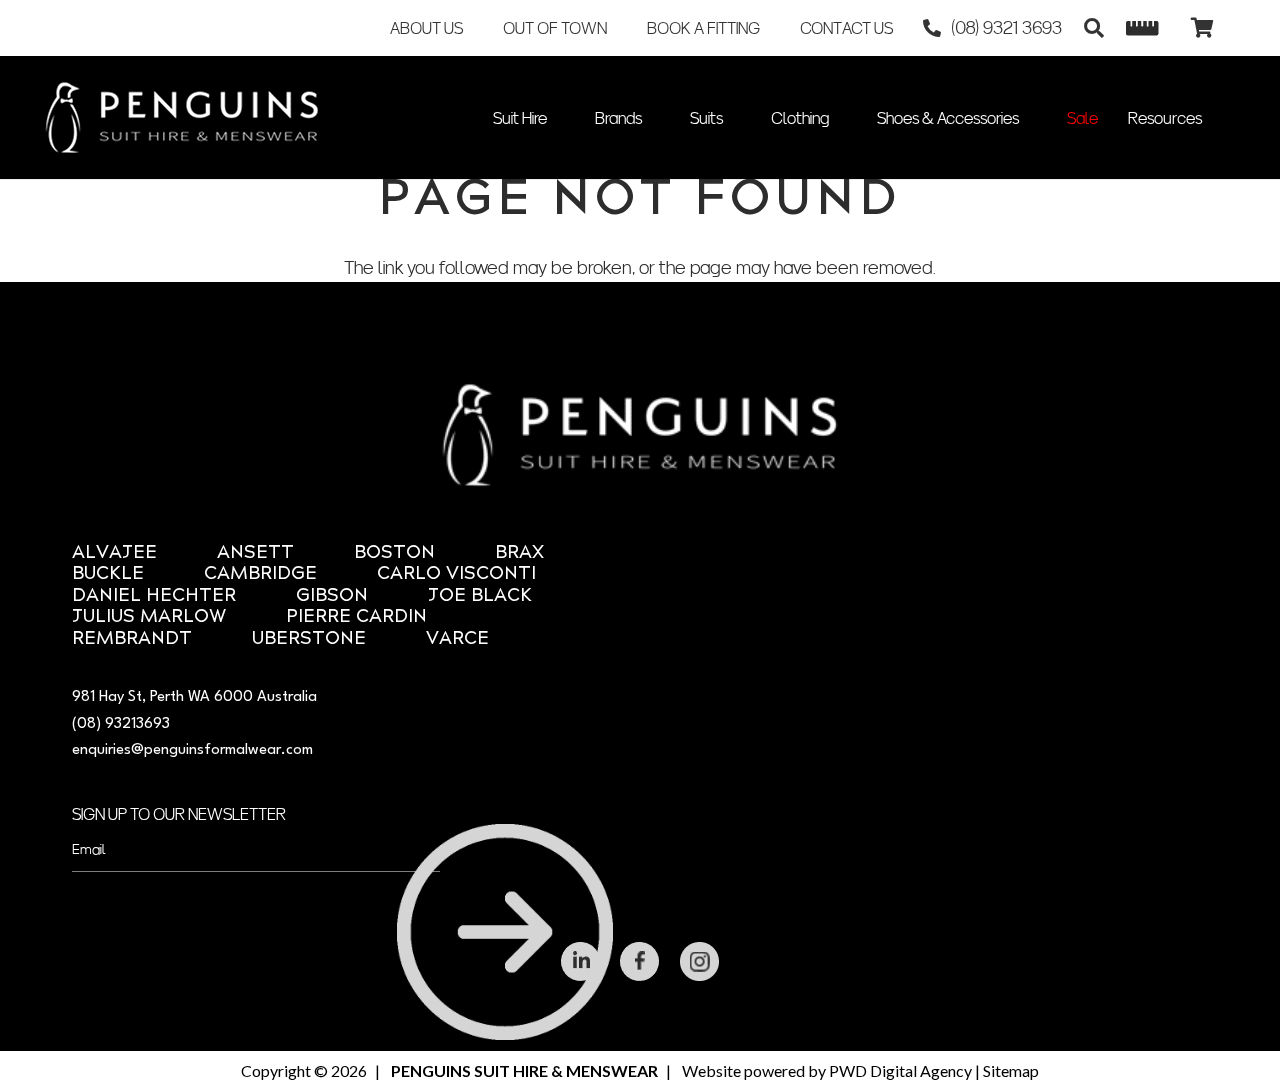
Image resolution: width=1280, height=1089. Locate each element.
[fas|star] (581, 962)
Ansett (255, 553)
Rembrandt (132, 639)
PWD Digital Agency (900, 1070)
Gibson (332, 596)
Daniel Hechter (154, 596)
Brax (519, 553)
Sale (1082, 118)
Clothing (800, 118)
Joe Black (480, 596)
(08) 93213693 (121, 724)
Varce (457, 639)
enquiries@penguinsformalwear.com (192, 750)
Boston (394, 553)
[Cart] (1202, 28)
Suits (706, 118)
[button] (1094, 28)
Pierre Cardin (356, 617)
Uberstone (309, 639)
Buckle (108, 574)
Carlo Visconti (456, 574)
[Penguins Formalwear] (182, 117)
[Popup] (1142, 28)
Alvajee (114, 553)
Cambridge (260, 574)
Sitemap (1011, 1070)
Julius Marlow (149, 617)
